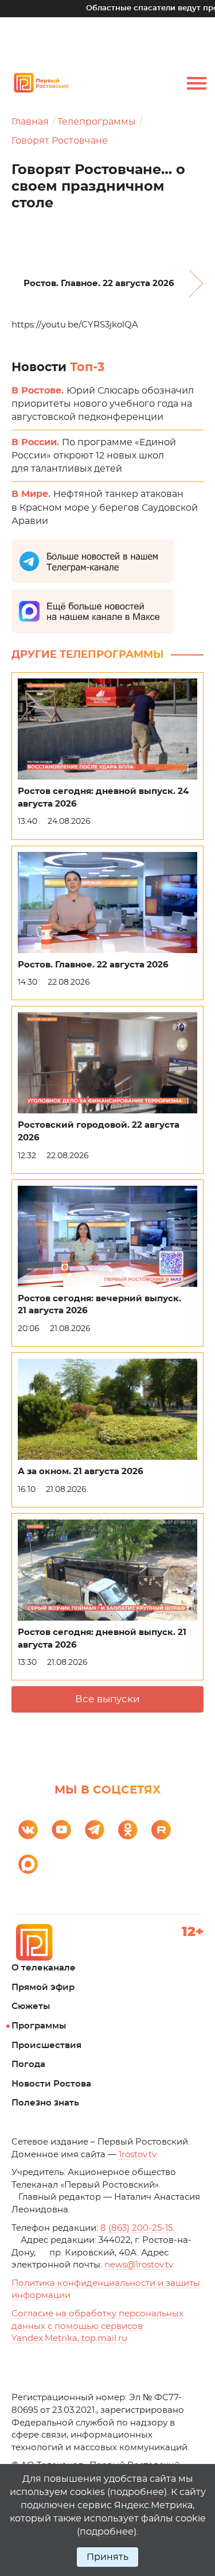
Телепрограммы (97, 122)
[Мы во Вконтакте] (28, 1830)
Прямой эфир (43, 1987)
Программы (39, 2026)
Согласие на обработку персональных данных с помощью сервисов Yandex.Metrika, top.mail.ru (97, 2326)
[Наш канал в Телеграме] (95, 1830)
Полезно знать (45, 2103)
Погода (28, 2064)
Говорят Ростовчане (60, 141)
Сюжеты (31, 2006)
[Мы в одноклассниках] (128, 1830)
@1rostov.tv (139, 2265)
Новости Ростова (51, 2084)
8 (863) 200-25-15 (136, 2228)
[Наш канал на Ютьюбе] (61, 1830)
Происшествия (46, 2045)
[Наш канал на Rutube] (161, 1830)
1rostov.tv (138, 2155)
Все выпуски (107, 1699)
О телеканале (44, 1968)
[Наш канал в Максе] (28, 1864)
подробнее (137, 2492)
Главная (30, 122)
